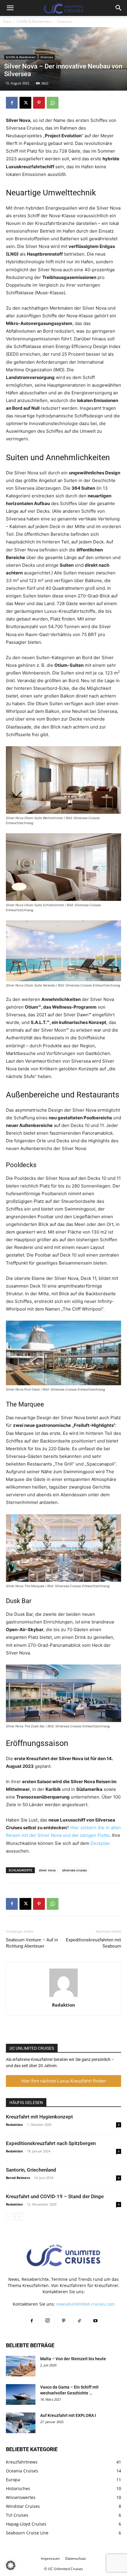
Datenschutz (76, 2558)
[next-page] (19, 2217)
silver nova (47, 1870)
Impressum (50, 2558)
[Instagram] (48, 2321)
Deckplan (100, 1843)
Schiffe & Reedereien (34, 21)
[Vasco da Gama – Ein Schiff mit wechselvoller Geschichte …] (21, 2394)
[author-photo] (63, 1997)
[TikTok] (79, 2321)
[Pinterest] (39, 103)
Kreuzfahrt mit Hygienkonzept (39, 2117)
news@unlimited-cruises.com (85, 2304)
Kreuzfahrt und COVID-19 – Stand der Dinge (55, 2196)
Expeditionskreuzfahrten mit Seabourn (93, 1943)
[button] (10, 8)
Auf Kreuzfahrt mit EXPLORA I (68, 2415)
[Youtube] (95, 2321)
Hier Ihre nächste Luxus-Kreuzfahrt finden (64, 2081)
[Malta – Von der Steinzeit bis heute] (21, 2366)
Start (7, 21)
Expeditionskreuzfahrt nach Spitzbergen (51, 2143)
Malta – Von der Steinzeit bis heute (73, 2359)
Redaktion (63, 2005)
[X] (25, 103)
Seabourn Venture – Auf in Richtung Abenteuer (32, 1943)
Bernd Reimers (18, 2178)
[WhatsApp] (53, 103)
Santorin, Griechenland (31, 2170)
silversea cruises (74, 1870)
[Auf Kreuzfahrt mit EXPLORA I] (21, 2423)
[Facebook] (12, 103)
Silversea (64, 21)
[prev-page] (10, 2217)
